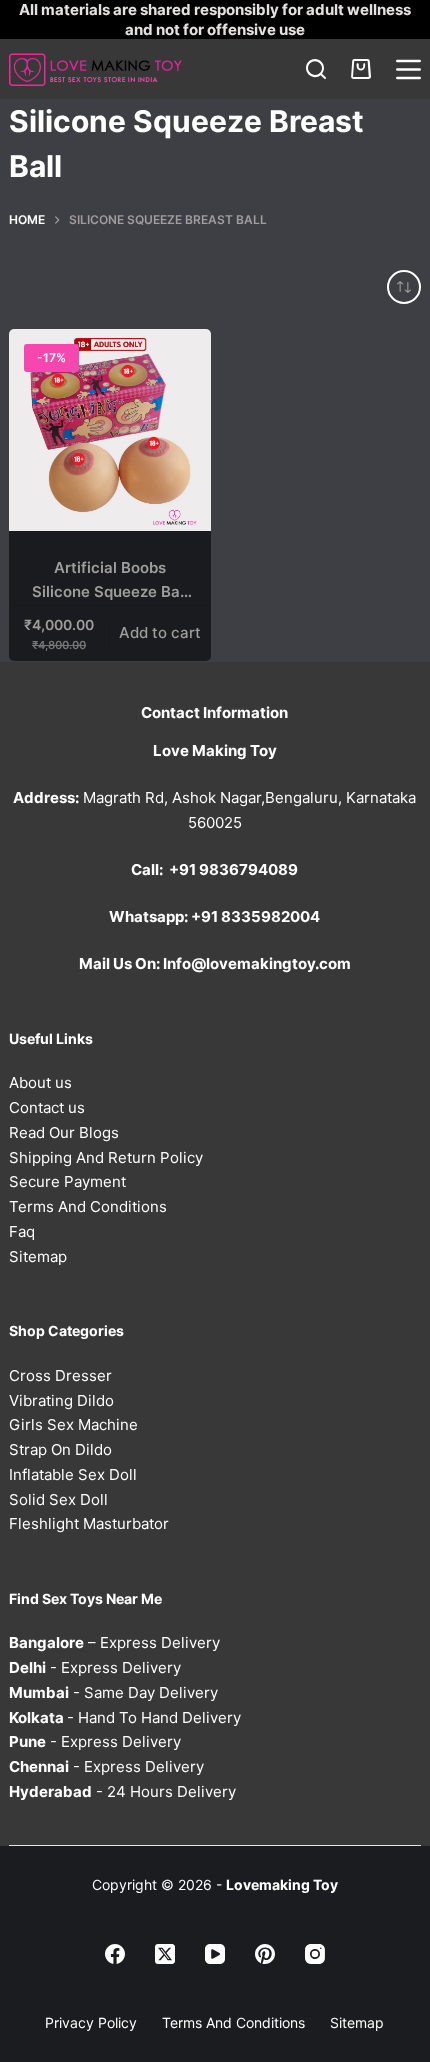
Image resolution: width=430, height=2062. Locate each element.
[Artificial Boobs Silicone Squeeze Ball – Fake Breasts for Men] (110, 430)
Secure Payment (67, 1181)
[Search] (316, 69)
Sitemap (38, 1256)
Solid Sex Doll (58, 1499)
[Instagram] (315, 1954)
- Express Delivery (95, 1667)
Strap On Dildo (60, 1449)
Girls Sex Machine (73, 1424)
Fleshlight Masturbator (89, 1523)
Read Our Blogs (64, 1132)
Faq (22, 1231)
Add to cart (160, 632)
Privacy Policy (91, 2022)
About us (40, 1082)
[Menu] (408, 69)
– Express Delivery (114, 1642)
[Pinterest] (265, 1954)
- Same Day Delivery (113, 1692)
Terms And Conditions (88, 1206)
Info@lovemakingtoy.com (257, 963)
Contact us (47, 1107)
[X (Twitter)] (165, 1954)
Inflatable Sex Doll (73, 1474)
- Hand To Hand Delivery (125, 1717)
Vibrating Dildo (61, 1400)
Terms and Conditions (233, 2022)
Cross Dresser (60, 1375)
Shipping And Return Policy (106, 1157)
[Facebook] (115, 1954)
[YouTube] (215, 1954)
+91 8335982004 (255, 916)
